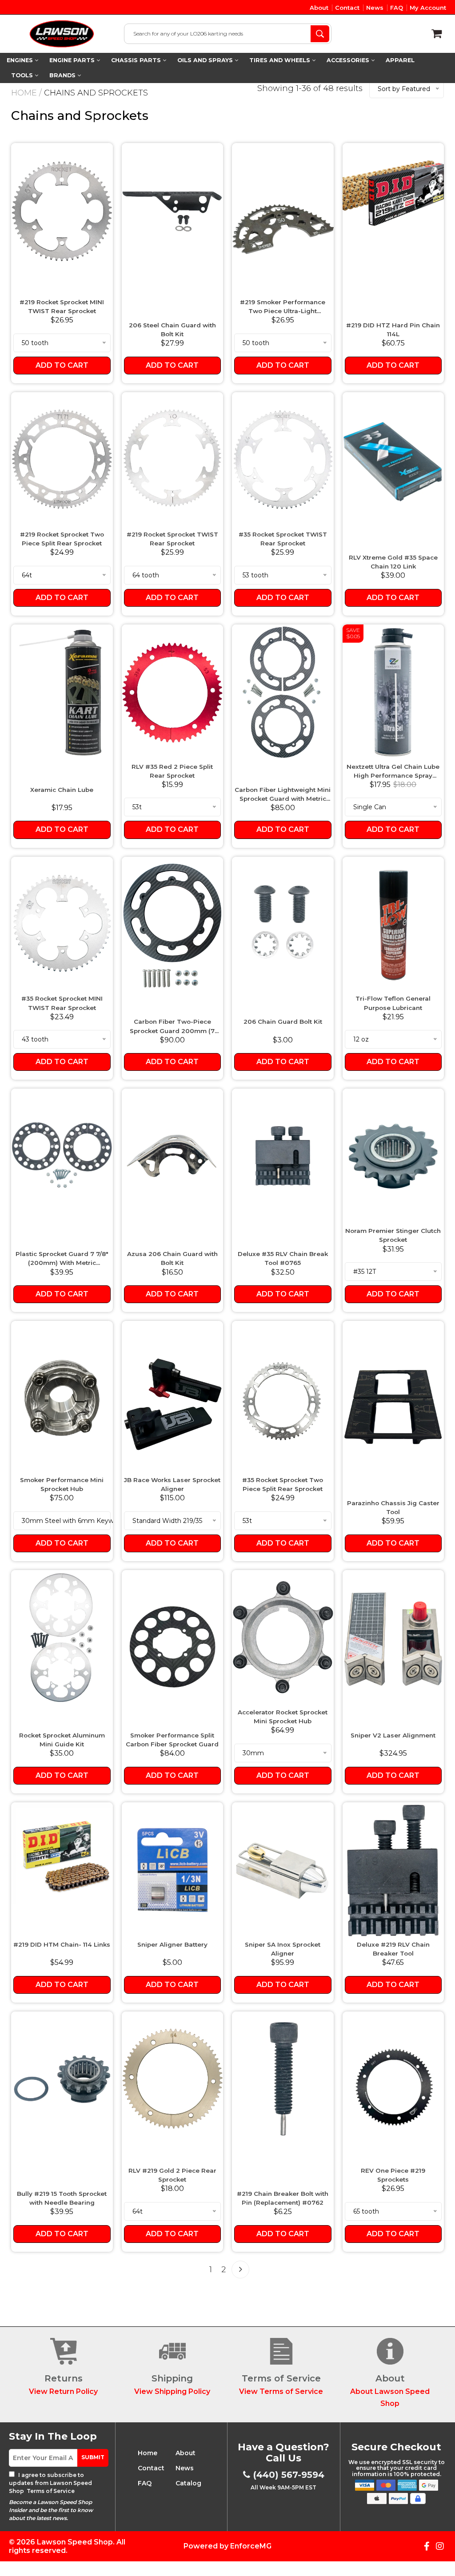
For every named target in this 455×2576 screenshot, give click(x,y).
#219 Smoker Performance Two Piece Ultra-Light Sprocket (283, 307)
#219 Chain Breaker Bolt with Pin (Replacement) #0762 (283, 2198)
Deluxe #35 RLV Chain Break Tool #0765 (283, 1258)
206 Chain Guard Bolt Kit (283, 1022)
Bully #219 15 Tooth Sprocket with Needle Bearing (62, 2198)
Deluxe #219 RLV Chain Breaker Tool (393, 1949)
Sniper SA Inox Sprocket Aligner (283, 1949)
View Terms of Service (281, 2391)
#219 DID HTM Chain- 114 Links (62, 1944)
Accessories (349, 60)
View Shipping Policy (172, 2391)
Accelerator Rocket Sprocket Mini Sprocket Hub (283, 1717)
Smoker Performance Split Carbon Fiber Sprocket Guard (172, 1740)
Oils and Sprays (206, 60)
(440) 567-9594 (289, 2475)
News (375, 8)
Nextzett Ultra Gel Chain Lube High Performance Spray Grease (393, 772)
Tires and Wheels (281, 60)
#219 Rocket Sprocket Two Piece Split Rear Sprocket (62, 539)
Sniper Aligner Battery (172, 1944)
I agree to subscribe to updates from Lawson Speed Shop (50, 2483)
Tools (23, 75)
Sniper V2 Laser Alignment (393, 1735)
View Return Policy (63, 2391)
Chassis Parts (137, 60)
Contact (347, 8)
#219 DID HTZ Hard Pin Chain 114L (393, 330)
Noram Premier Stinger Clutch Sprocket (393, 1235)
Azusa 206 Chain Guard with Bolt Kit (172, 1258)
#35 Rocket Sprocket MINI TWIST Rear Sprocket (62, 1003)
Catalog (188, 2483)
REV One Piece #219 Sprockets (393, 2175)
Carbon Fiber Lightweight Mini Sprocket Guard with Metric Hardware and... (283, 795)
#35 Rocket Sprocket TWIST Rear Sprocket (283, 539)
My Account (428, 8)
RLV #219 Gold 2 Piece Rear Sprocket (172, 2175)
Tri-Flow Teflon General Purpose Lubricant (393, 1003)
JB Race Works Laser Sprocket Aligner (172, 1484)
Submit (93, 2457)
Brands (63, 75)
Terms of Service (50, 2491)
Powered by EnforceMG (227, 2546)
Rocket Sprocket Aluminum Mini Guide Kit (62, 1740)
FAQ (397, 8)
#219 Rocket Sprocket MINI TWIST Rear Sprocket (62, 306)
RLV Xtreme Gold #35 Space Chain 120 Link (393, 562)
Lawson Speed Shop (75, 2542)
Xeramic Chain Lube (62, 790)
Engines (21, 60)
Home (24, 93)
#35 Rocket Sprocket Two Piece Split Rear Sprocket (283, 1484)
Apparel (400, 60)
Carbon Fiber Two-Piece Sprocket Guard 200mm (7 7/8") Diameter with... (172, 1027)
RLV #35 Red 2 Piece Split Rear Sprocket (172, 771)
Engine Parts (73, 60)
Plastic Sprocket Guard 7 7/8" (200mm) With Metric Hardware (62, 1259)
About (319, 8)
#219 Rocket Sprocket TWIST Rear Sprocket (172, 539)
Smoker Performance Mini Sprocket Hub (62, 1484)
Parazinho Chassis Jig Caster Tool (393, 1507)
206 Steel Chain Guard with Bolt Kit (172, 330)
